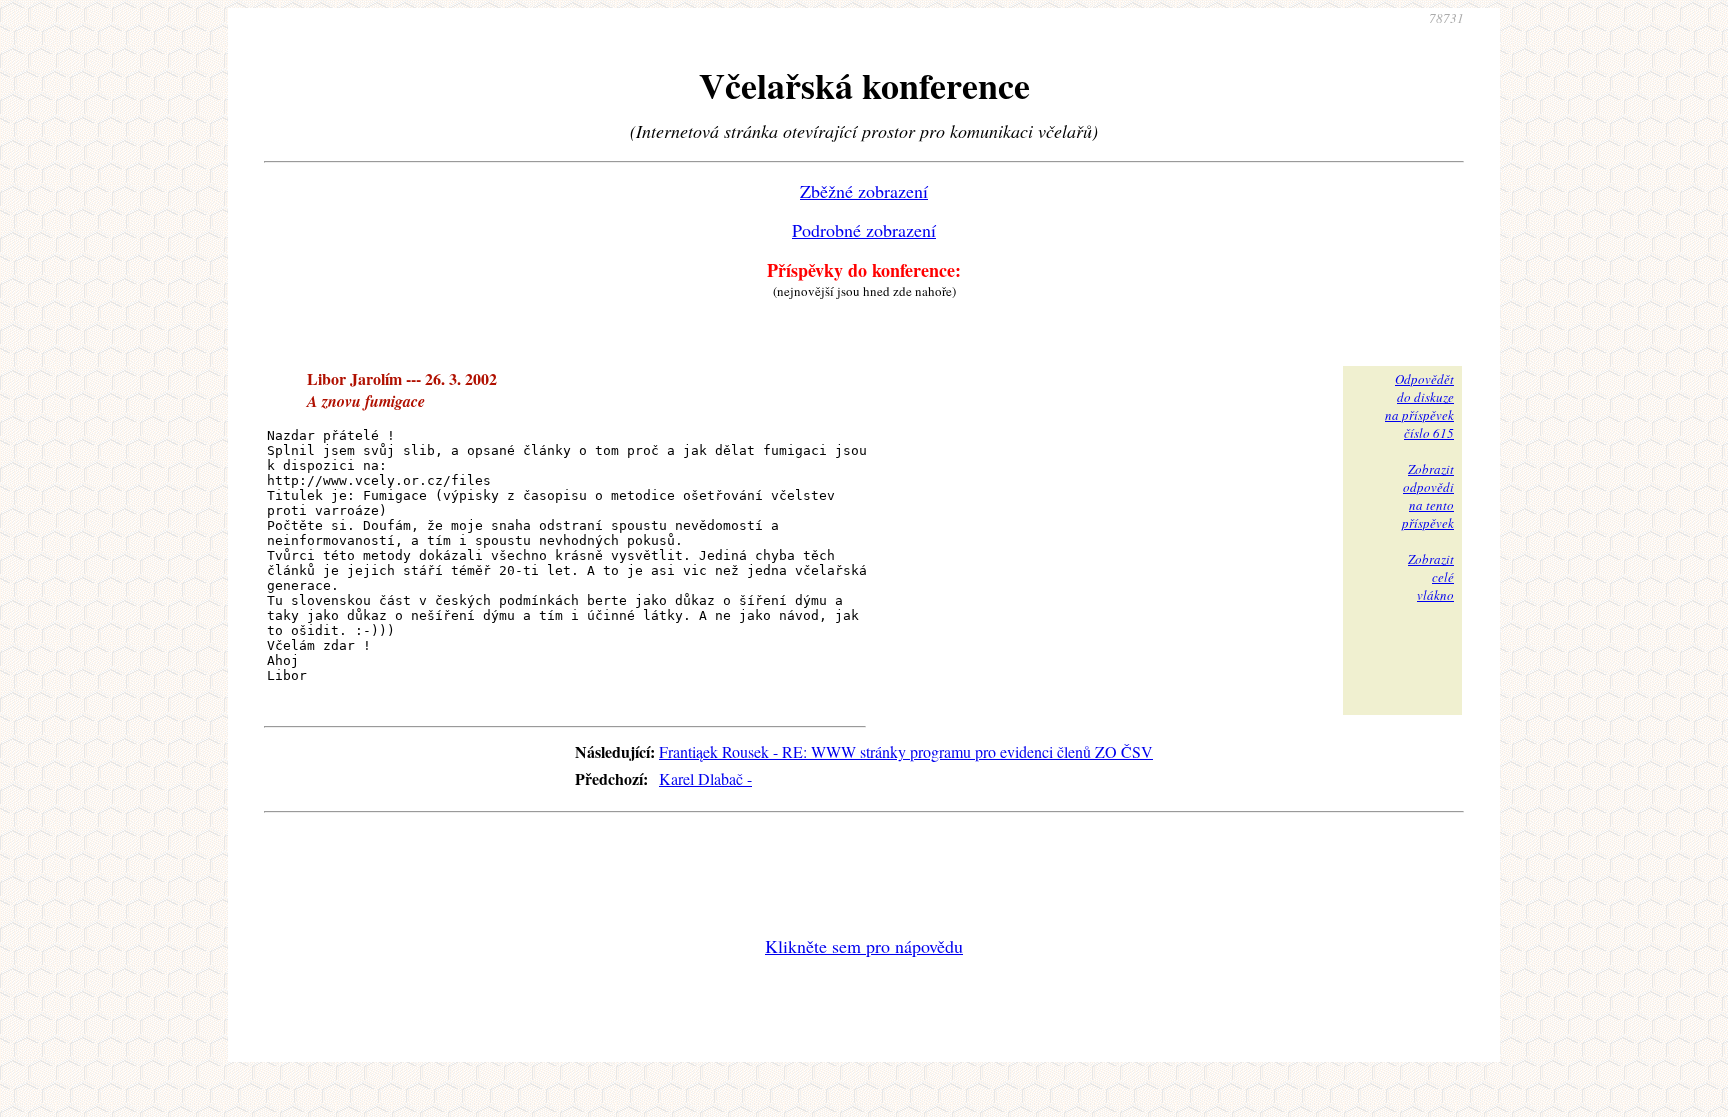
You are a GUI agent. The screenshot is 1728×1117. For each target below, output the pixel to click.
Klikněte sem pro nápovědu (864, 946)
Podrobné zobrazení (864, 230)
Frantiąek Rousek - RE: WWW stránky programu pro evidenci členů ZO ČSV (906, 751)
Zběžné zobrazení (864, 191)
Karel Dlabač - (705, 778)
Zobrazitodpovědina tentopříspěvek (1428, 496)
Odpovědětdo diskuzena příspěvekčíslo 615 (1419, 406)
